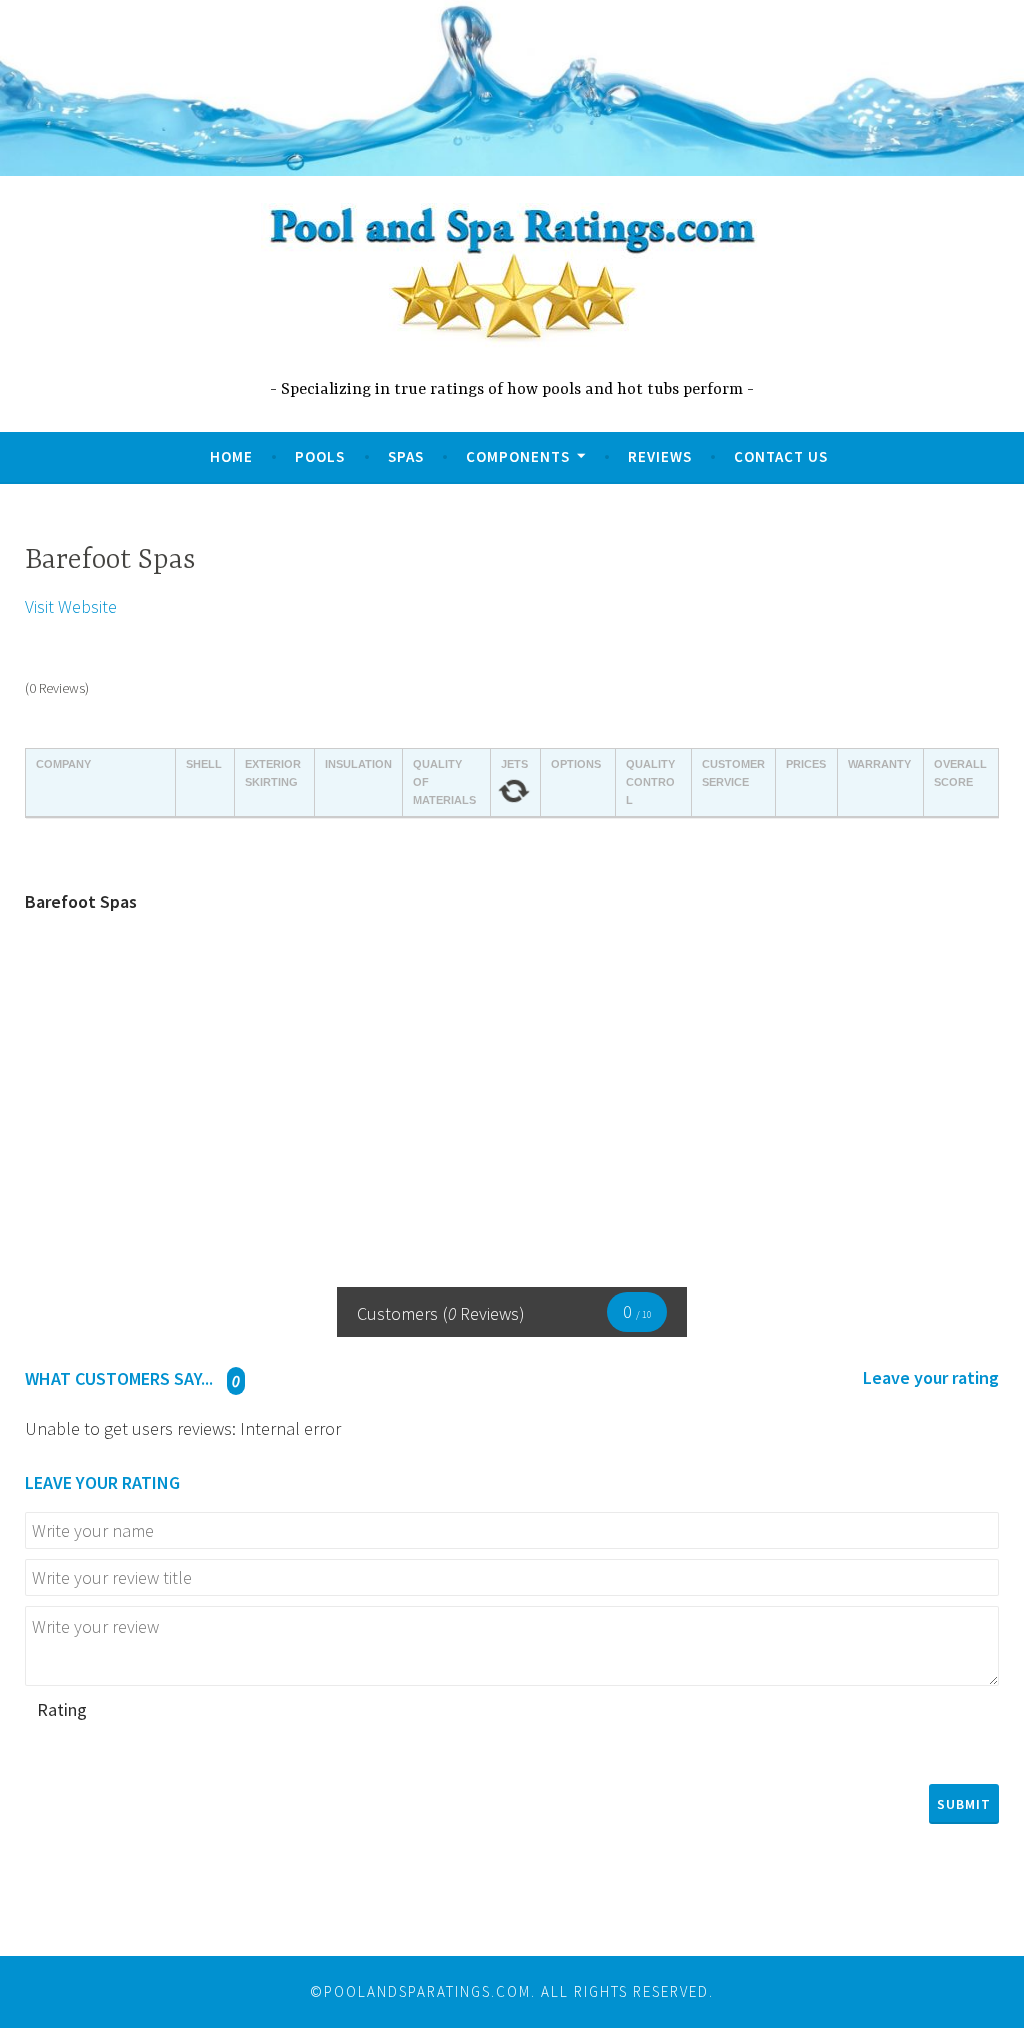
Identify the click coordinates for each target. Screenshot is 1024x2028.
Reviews (660, 456)
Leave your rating (931, 1378)
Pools (320, 456)
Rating (62, 1709)
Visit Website (71, 606)
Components (518, 456)
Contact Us (781, 456)
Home (231, 456)
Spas (406, 456)
